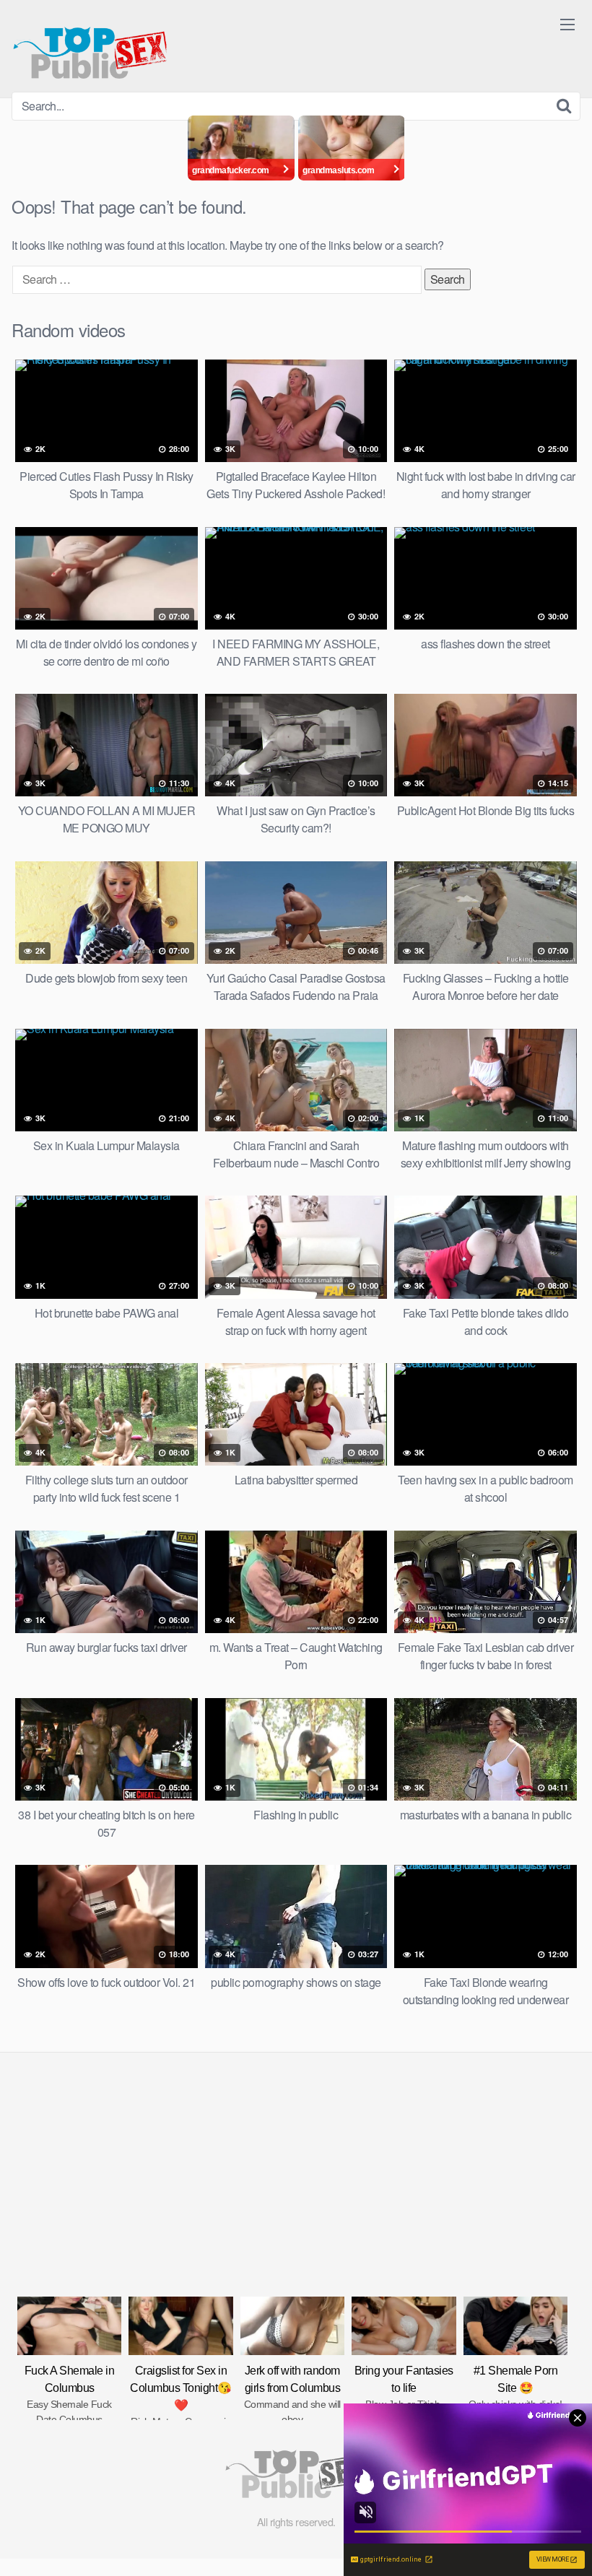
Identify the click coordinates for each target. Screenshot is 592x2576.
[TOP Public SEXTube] (90, 46)
